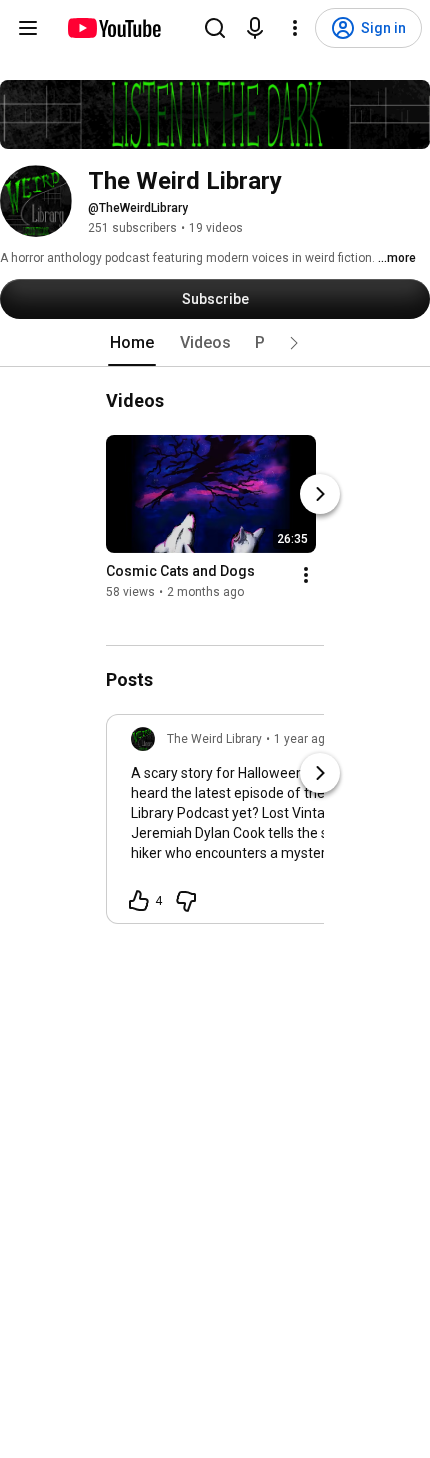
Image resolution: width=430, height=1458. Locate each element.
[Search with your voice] (255, 28)
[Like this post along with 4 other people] (139, 901)
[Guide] (28, 28)
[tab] (132, 343)
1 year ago (303, 739)
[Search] (215, 28)
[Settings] (295, 28)
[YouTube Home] (113, 28)
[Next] (320, 494)
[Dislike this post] (186, 901)
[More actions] (306, 575)
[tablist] (215, 343)
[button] (294, 343)
